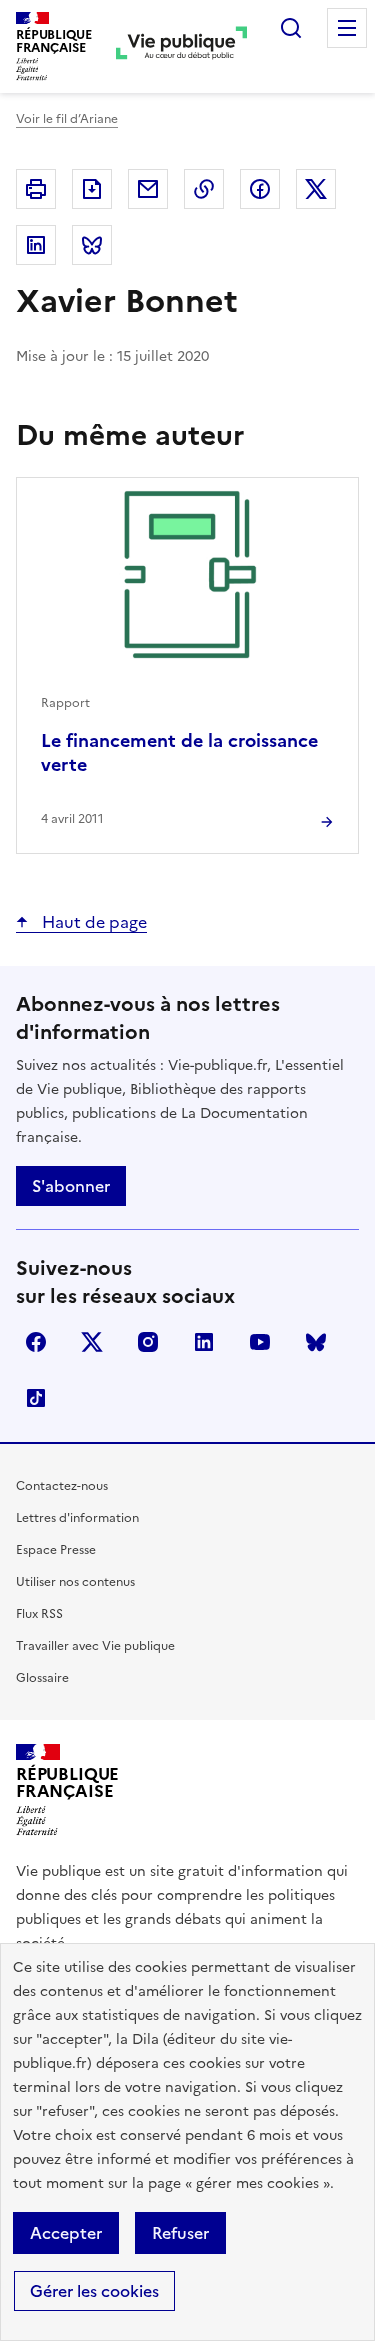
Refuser (180, 2233)
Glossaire (42, 1678)
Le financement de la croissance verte (179, 752)
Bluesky (316, 1342)
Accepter (66, 2233)
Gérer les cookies (94, 2291)
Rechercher (291, 28)
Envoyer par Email (148, 189)
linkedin (204, 1342)
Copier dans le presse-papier (204, 189)
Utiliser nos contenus (75, 1582)
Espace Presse (56, 1550)
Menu (347, 28)
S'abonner (71, 1186)
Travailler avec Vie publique (95, 1646)
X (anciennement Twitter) (92, 1342)
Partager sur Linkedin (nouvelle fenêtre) (36, 245)
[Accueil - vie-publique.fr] (181, 46)
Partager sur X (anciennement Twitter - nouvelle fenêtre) (316, 189)
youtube (260, 1342)
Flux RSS (39, 1614)
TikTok (36, 1398)
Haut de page (92, 922)
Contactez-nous (62, 1486)
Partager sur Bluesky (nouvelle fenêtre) (92, 245)
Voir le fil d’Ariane (67, 119)
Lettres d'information (77, 1518)
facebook (36, 1342)
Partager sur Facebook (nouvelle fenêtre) (260, 189)
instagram (148, 1342)
